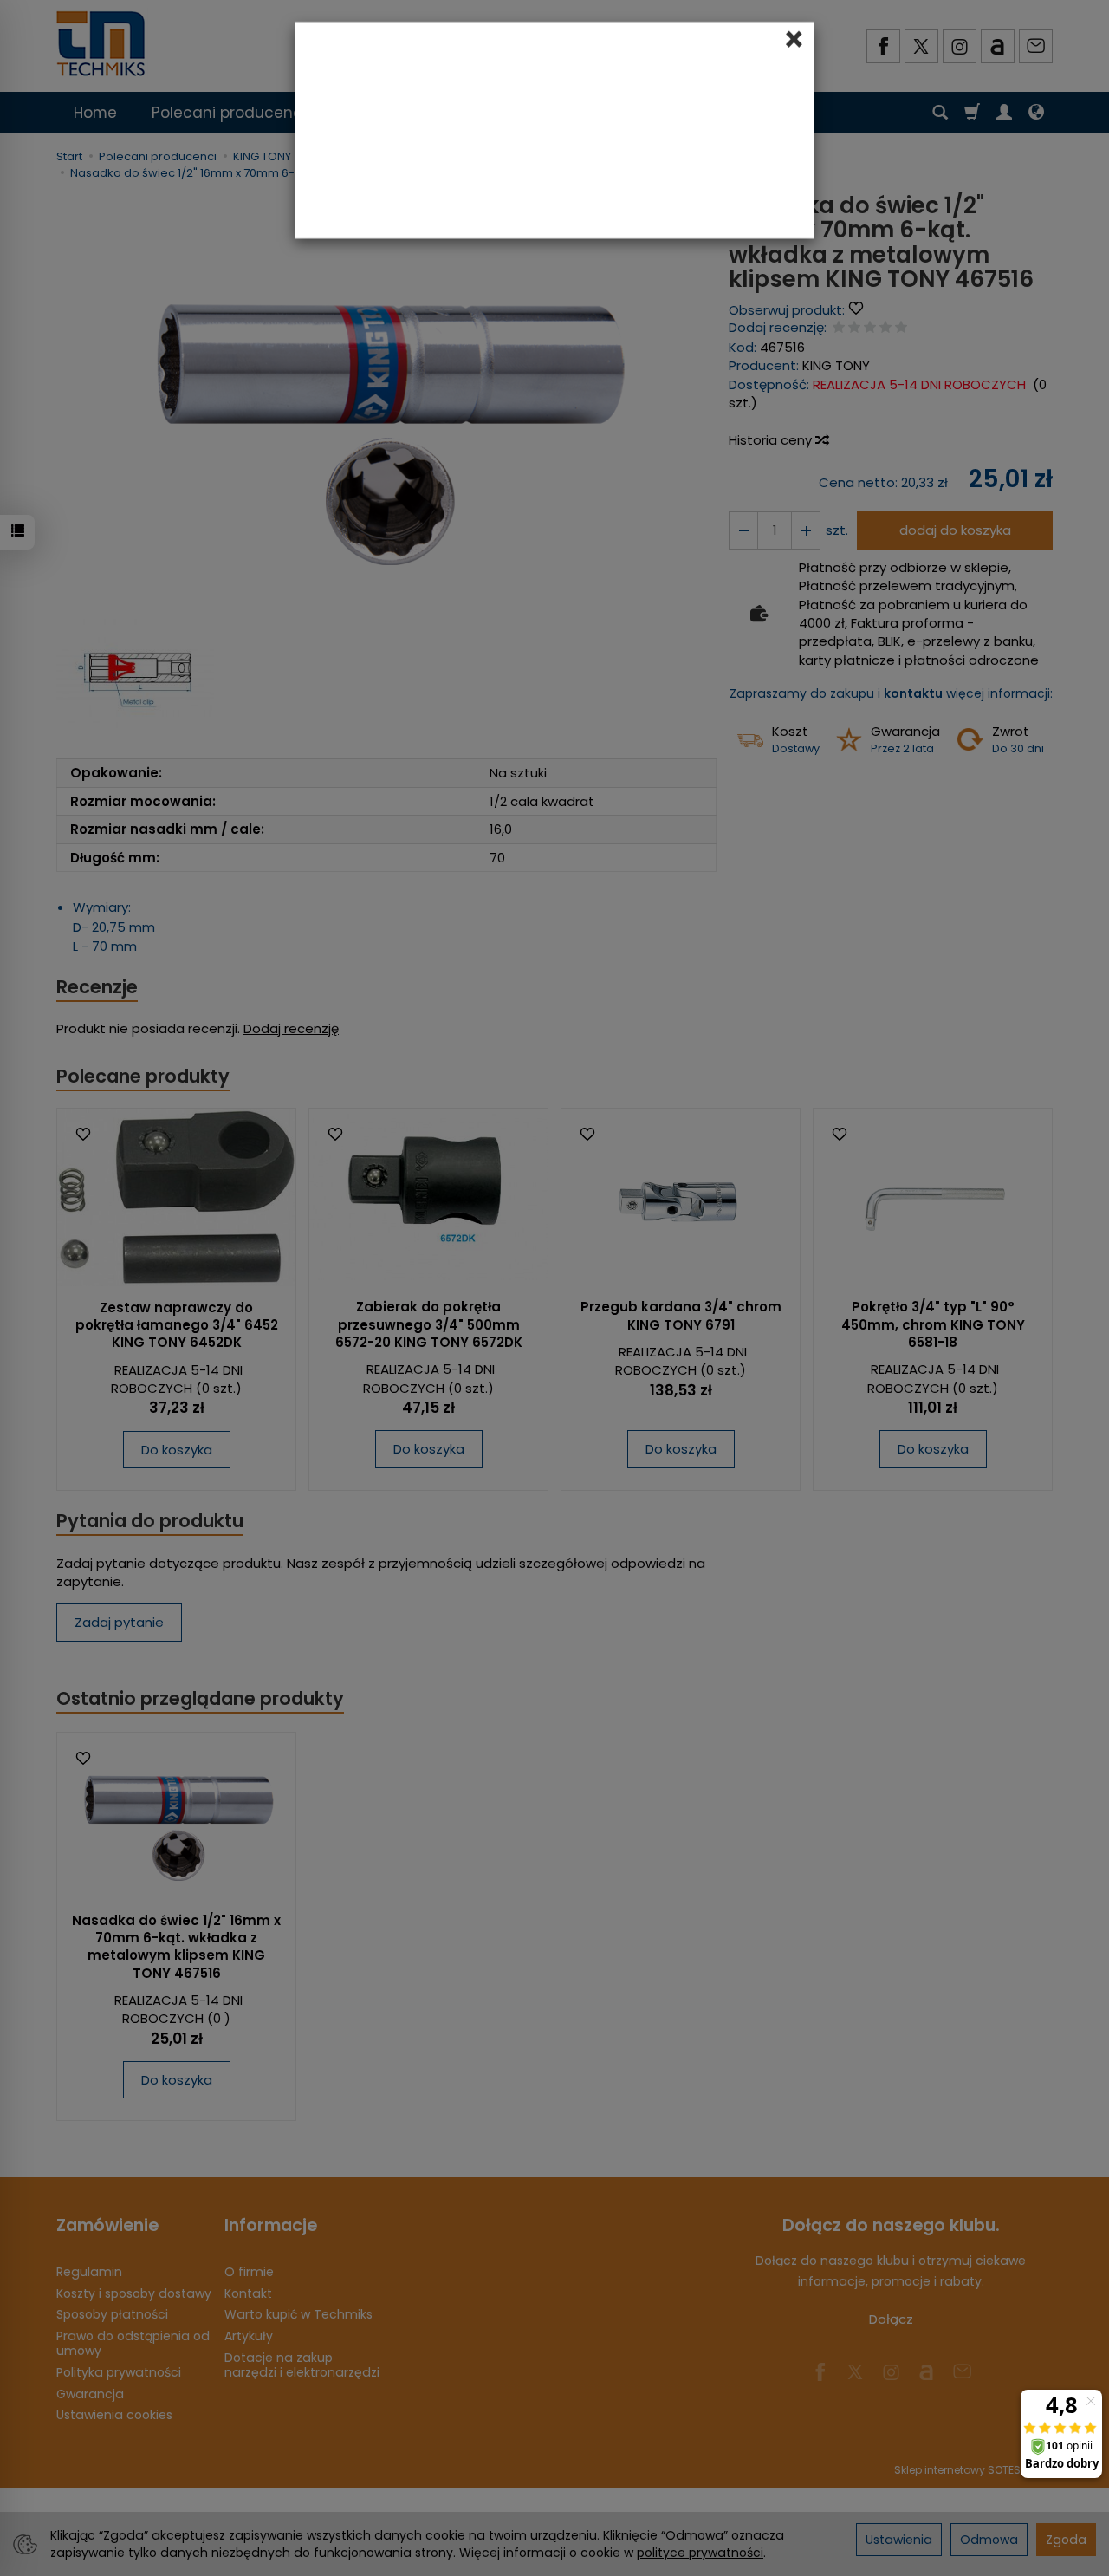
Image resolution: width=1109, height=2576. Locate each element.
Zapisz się (652, 310)
